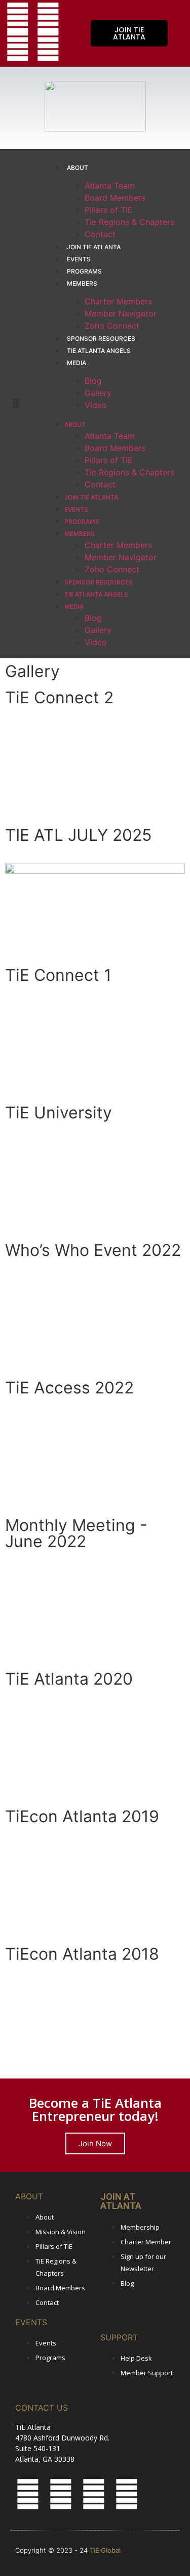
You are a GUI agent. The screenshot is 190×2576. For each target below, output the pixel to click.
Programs (84, 271)
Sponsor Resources (101, 338)
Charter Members (118, 301)
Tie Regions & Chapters (129, 222)
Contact (100, 234)
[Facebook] (48, 18)
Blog (93, 381)
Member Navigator (121, 313)
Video (96, 405)
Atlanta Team (110, 186)
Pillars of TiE (109, 210)
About (78, 168)
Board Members (115, 198)
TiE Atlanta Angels (99, 351)
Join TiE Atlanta (94, 247)
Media (77, 363)
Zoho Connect (112, 326)
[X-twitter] (18, 18)
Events (79, 259)
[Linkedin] (48, 46)
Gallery (98, 393)
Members (82, 283)
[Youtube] (18, 46)
